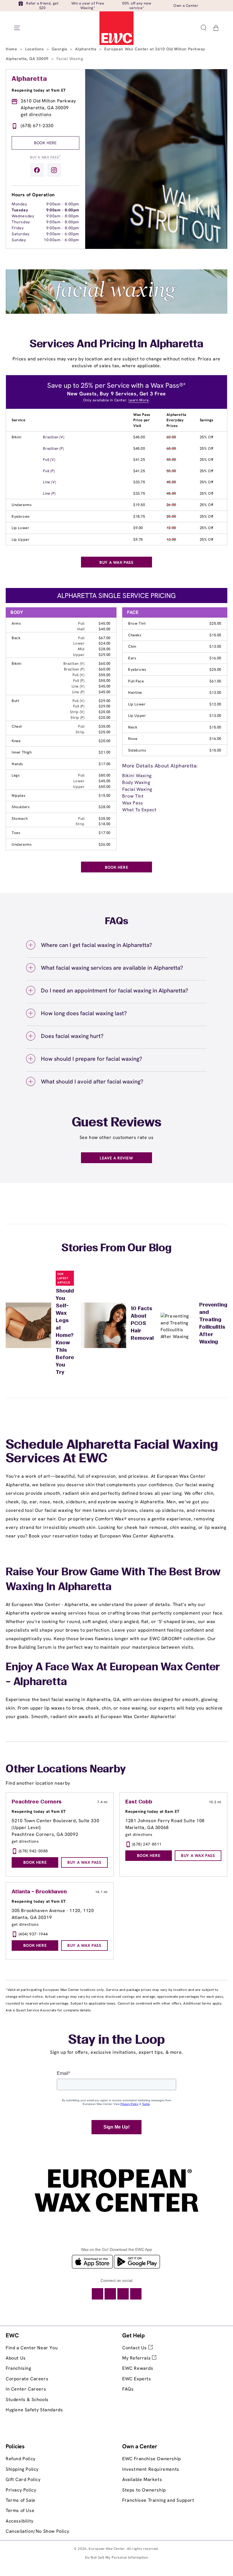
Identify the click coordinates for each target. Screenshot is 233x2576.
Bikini (17, 437)
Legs (16, 775)
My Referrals (137, 2358)
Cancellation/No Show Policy (37, 2531)
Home (12, 49)
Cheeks (135, 635)
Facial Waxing (137, 789)
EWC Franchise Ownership (152, 2459)
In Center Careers (26, 2389)
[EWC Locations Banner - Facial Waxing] (116, 312)
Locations (35, 49)
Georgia (60, 49)
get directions (36, 114)
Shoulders (21, 807)
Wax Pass (133, 803)
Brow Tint (137, 623)
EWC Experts (137, 2379)
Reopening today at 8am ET (152, 1811)
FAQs (128, 2389)
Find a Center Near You (32, 2348)
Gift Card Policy (23, 2479)
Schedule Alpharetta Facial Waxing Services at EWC (112, 1452)
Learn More (139, 400)
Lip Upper (20, 539)
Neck (133, 727)
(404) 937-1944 (33, 1934)
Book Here (45, 143)
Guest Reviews (117, 1123)
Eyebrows (21, 516)
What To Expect (139, 810)
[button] (203, 28)
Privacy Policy (21, 2490)
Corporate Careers (27, 2379)
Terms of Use (20, 2510)
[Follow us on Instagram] (54, 170)
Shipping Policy (22, 2469)
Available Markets (142, 2479)
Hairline (135, 692)
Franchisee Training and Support (158, 2500)
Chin (132, 646)
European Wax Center (107, 2549)
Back (16, 638)
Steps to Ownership (144, 2490)
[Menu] (17, 28)
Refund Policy (21, 2459)
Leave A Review (116, 1158)
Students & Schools (27, 2399)
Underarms (22, 505)
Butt (15, 701)
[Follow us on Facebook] (37, 170)
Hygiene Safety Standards (34, 2410)
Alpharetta (86, 49)
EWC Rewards (138, 2368)
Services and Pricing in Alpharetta (116, 344)
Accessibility (20, 2521)
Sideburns (137, 750)
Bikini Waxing (137, 776)
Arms (16, 623)
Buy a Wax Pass (45, 157)
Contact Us (135, 2348)
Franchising (18, 2368)
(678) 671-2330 (37, 126)
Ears (132, 658)
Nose (133, 739)
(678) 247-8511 (147, 1844)
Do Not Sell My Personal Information (117, 2557)
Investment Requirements (151, 2469)
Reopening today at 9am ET (39, 90)
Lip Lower (20, 528)
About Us (16, 2358)
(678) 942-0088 (33, 1851)
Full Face (136, 681)
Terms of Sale (21, 2500)
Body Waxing (136, 782)
